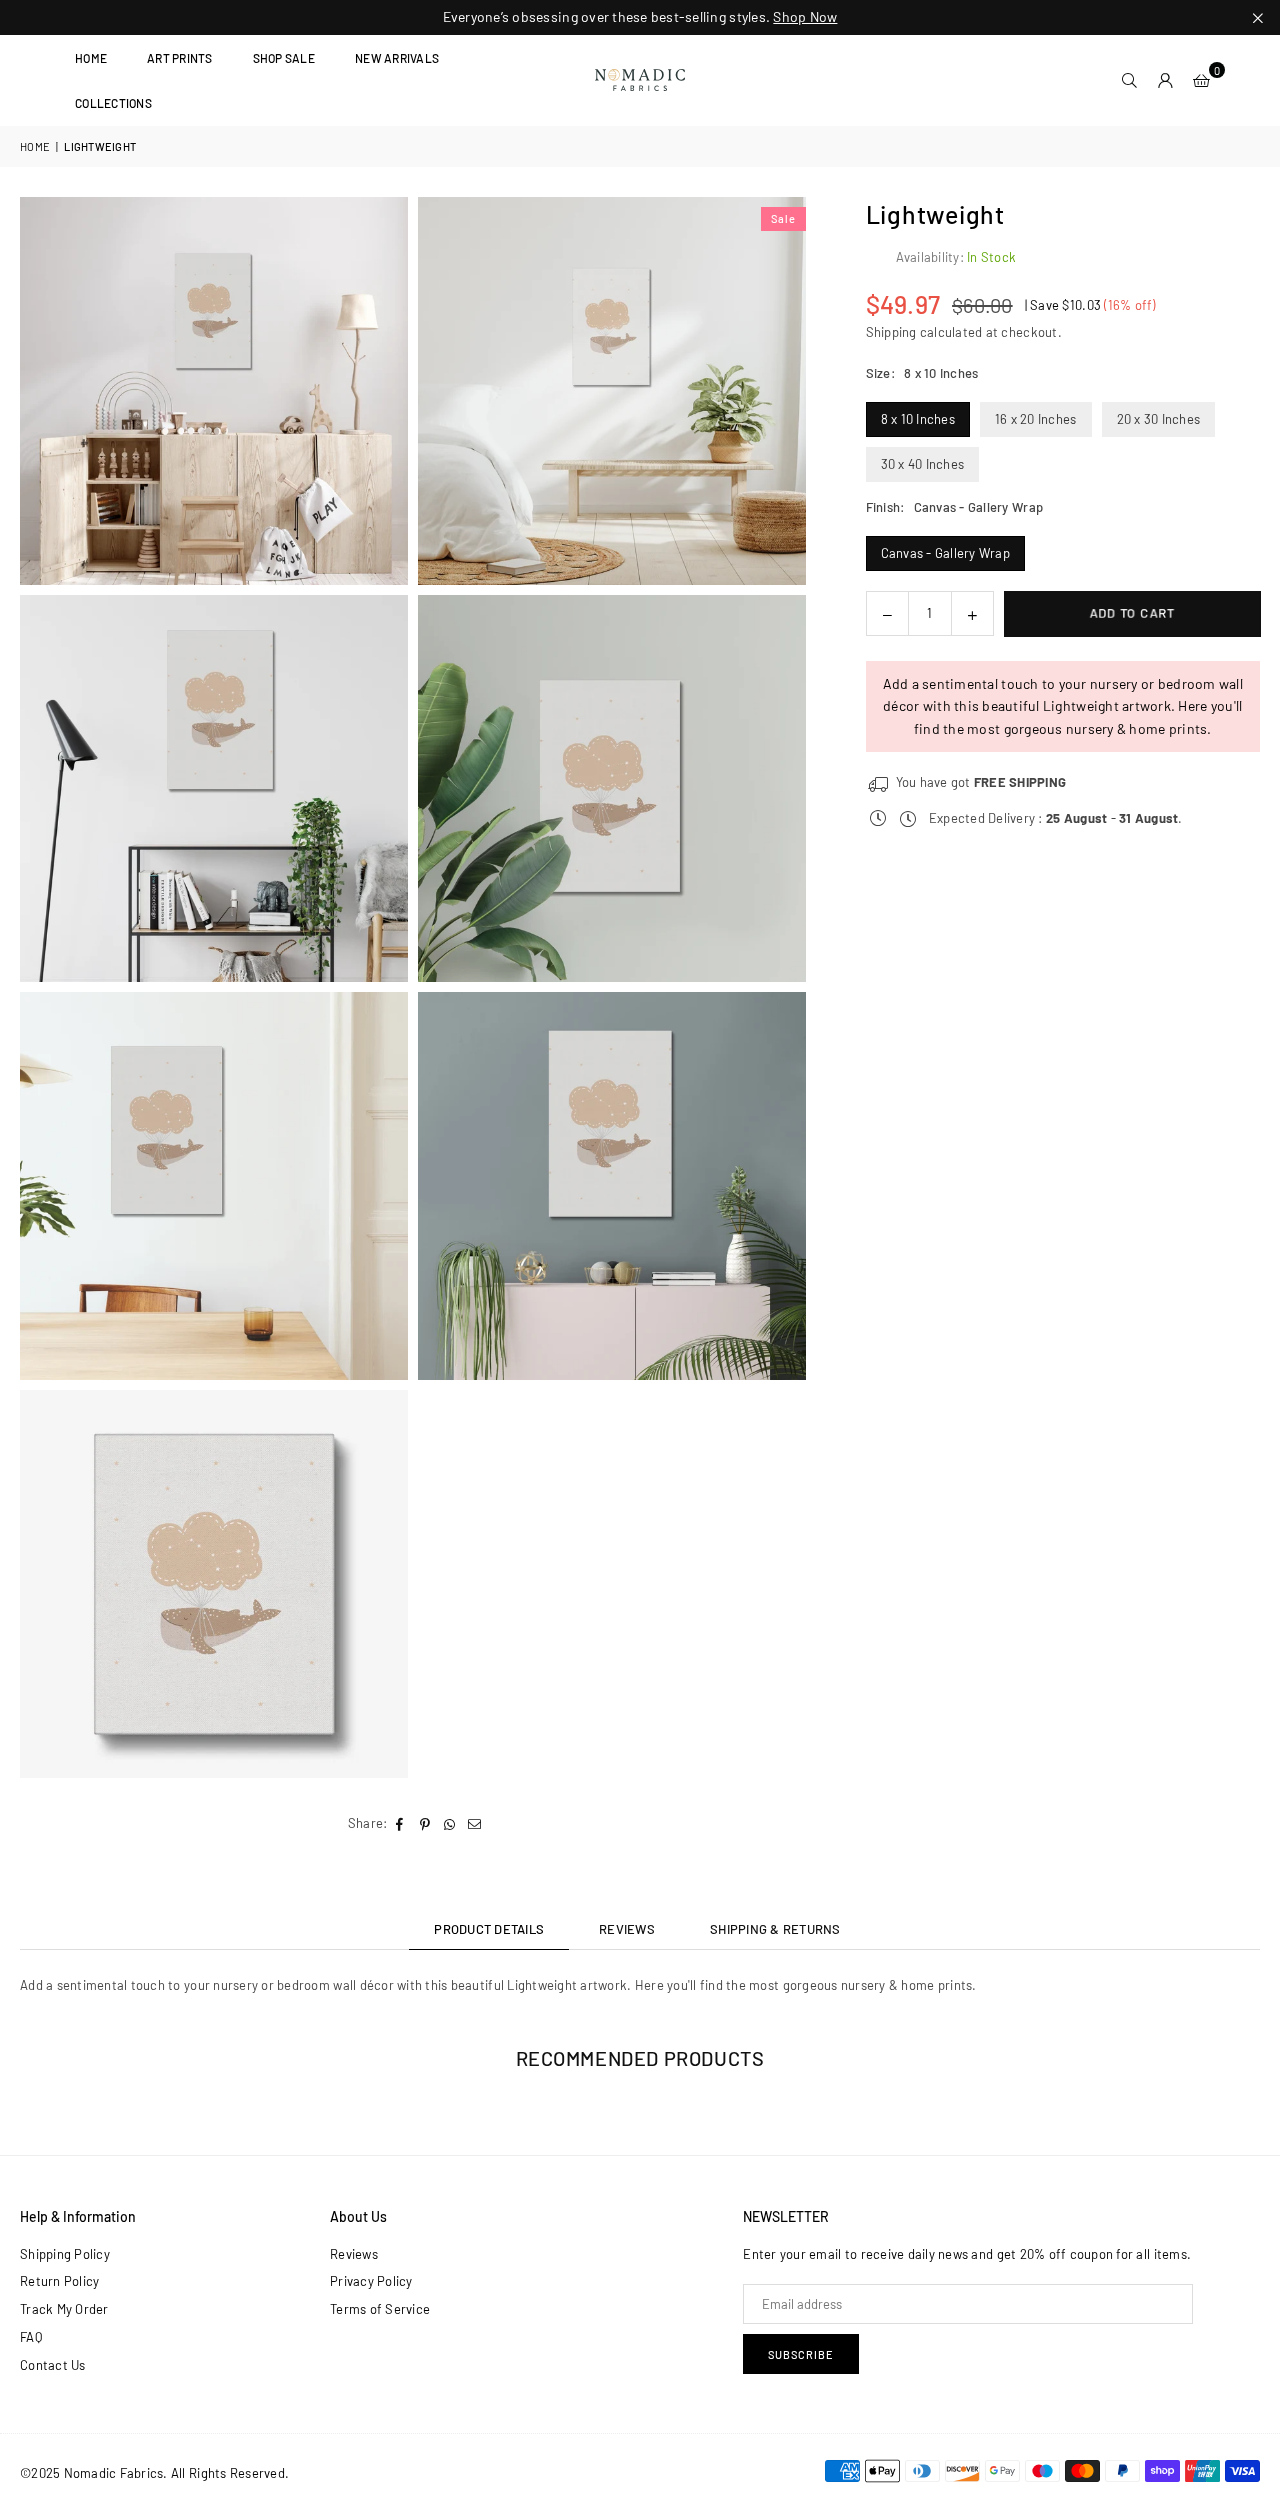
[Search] (1130, 80)
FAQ (31, 2337)
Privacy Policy (371, 2281)
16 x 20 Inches (1036, 419)
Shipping (891, 333)
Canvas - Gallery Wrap (945, 553)
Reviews (354, 2254)
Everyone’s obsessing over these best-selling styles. (640, 17)
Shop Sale (284, 58)
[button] (1202, 80)
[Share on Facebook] (400, 1823)
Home (91, 58)
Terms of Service (380, 2309)
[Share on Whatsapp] (450, 1823)
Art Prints (180, 58)
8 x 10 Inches (918, 419)
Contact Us (53, 2365)
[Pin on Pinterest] (425, 1823)
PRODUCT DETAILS (489, 1929)
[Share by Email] (475, 1823)
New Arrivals (397, 58)
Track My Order (64, 2309)
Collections (113, 103)
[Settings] (1166, 80)
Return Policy (59, 2281)
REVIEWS (627, 1929)
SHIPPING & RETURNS (775, 1929)
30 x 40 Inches (923, 464)
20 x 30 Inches (1159, 419)
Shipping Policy (65, 2254)
